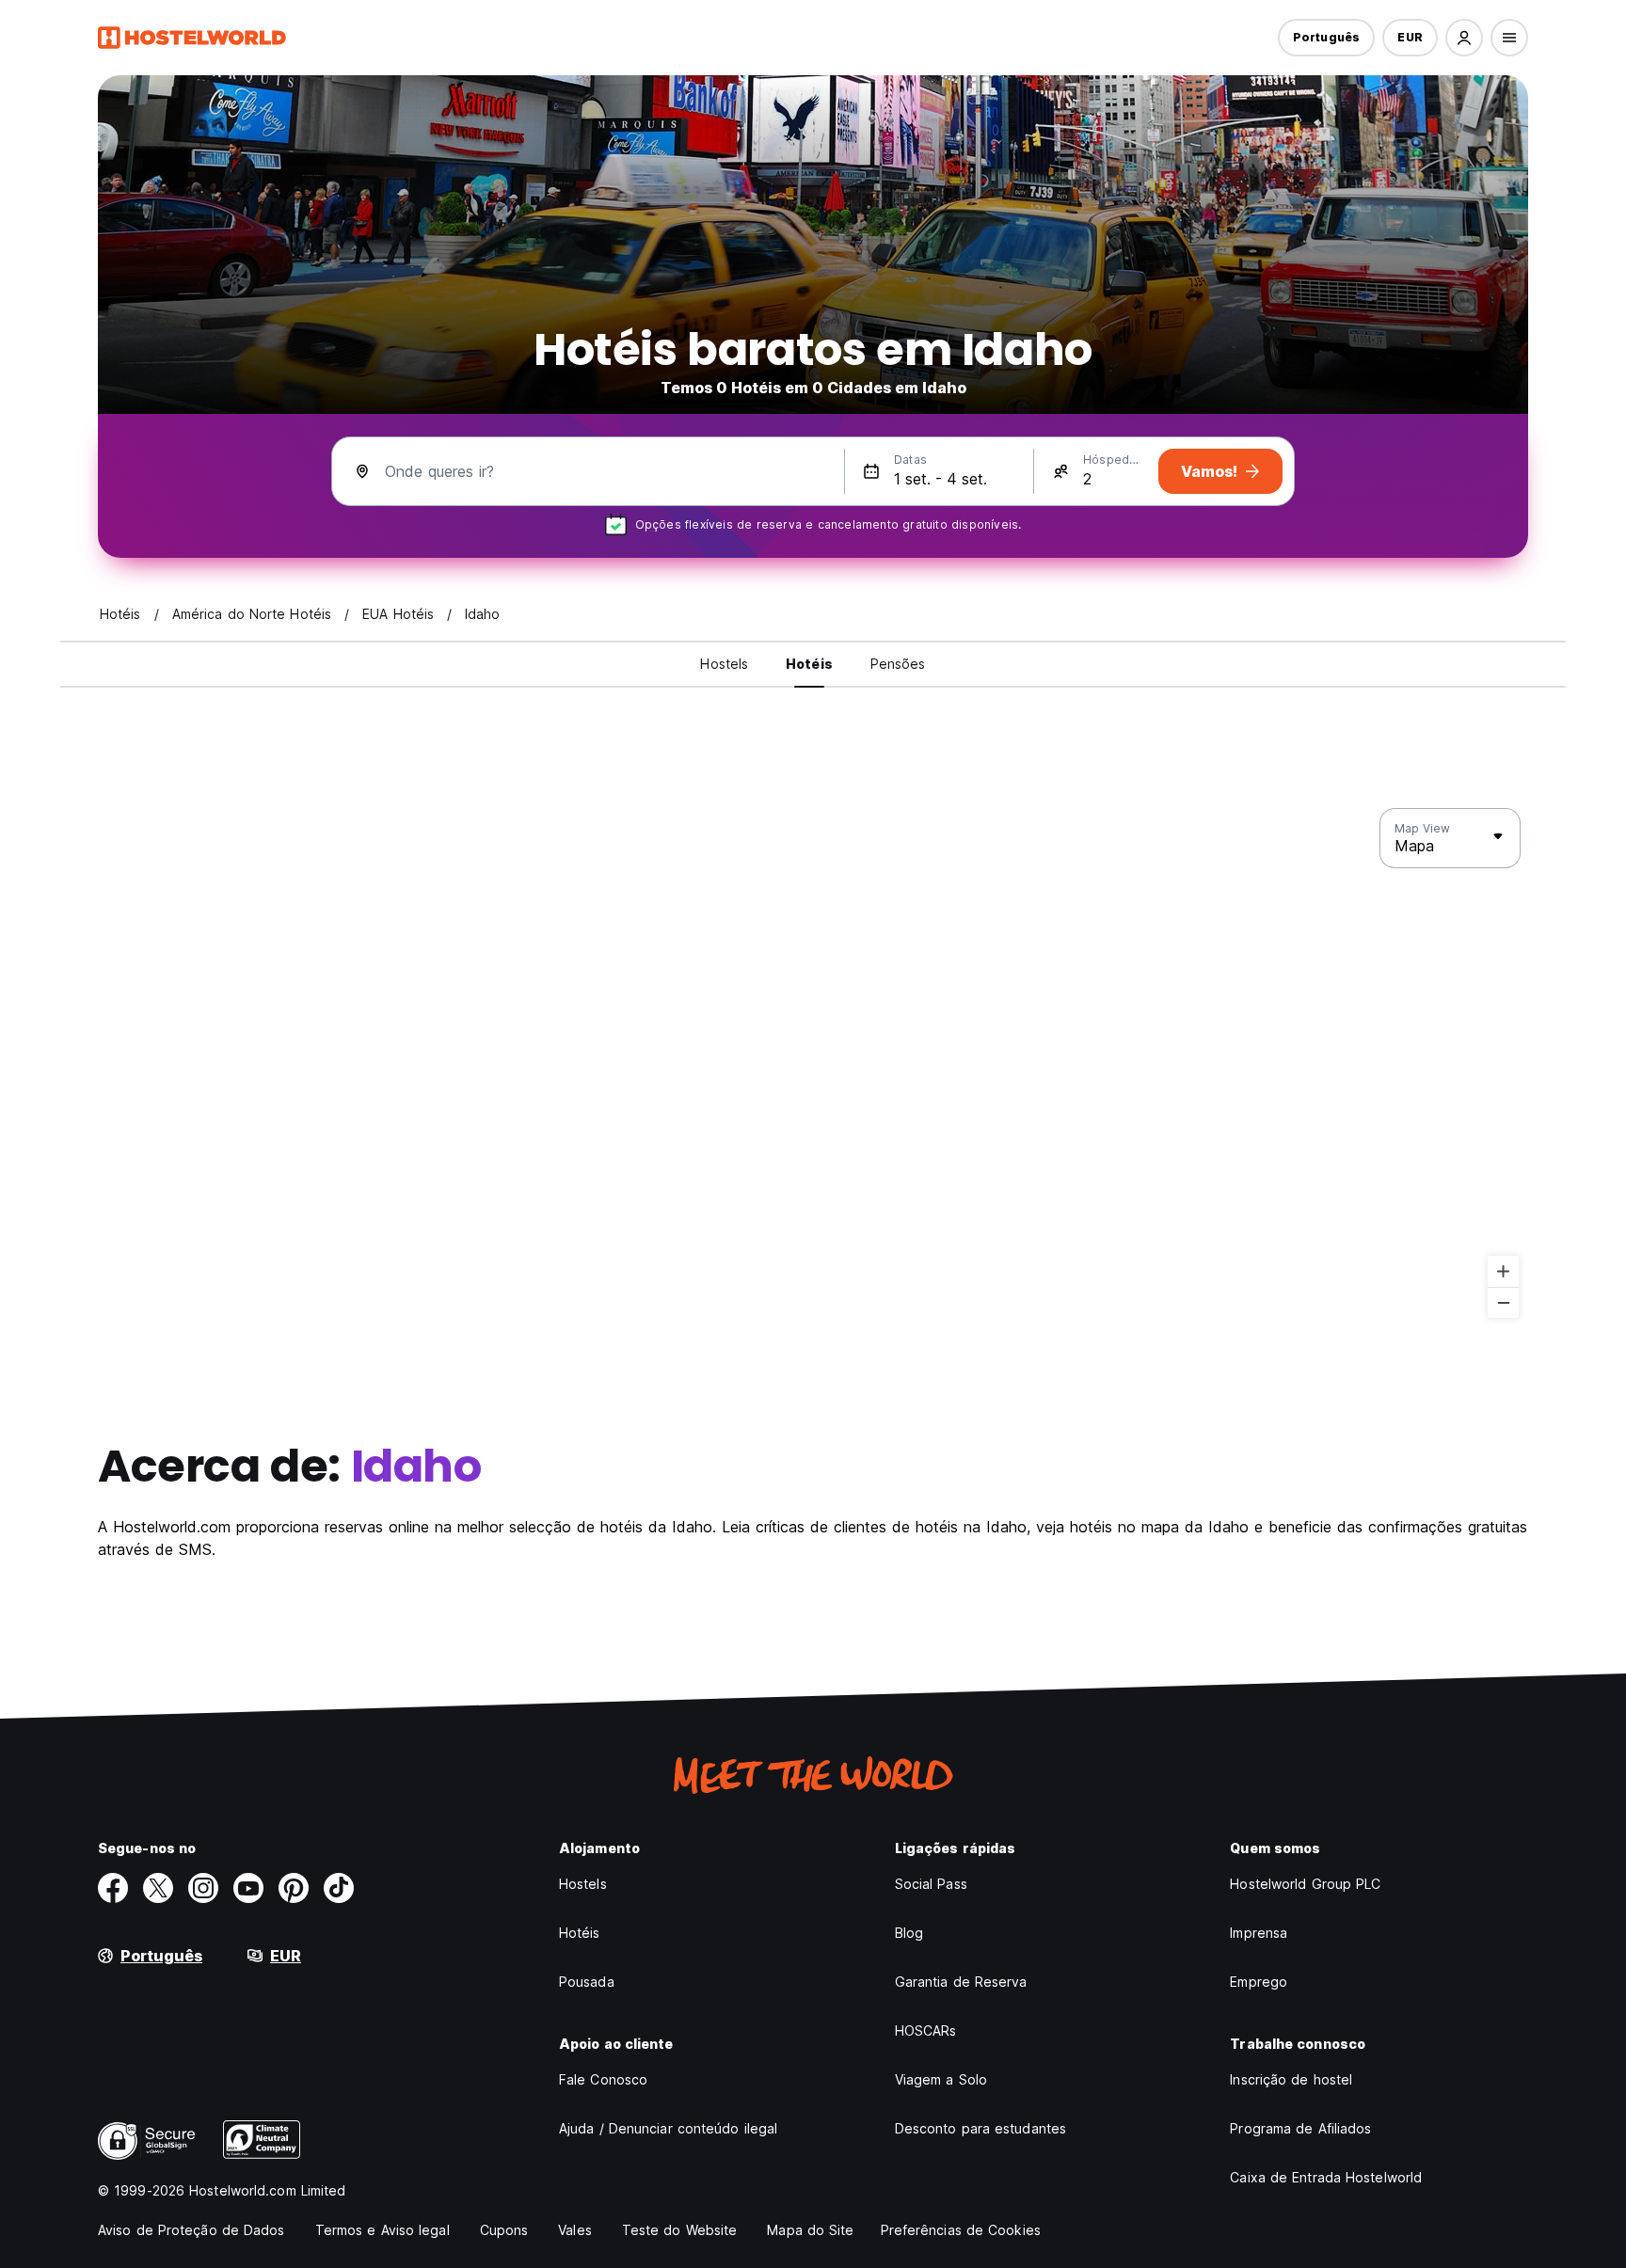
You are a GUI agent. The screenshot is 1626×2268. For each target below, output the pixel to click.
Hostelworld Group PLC (1305, 1884)
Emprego (1259, 1982)
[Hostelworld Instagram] (203, 1888)
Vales (575, 2230)
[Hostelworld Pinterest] (294, 1888)
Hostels (583, 1884)
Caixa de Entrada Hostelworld (1326, 2177)
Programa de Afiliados (1300, 2128)
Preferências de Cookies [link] (961, 2230)
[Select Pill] (1464, 38)
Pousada (587, 1982)
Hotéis (580, 1933)
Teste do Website (680, 2230)
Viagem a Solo (941, 2079)
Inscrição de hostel (1291, 2079)
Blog (909, 1933)
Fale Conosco (603, 2079)
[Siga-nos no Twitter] (158, 1888)
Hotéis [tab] (809, 664)
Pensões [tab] (898, 664)
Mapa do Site (810, 2230)
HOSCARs (926, 2030)
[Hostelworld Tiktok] (339, 1888)
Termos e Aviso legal (383, 2230)
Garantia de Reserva (961, 1982)
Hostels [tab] (724, 664)
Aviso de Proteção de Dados (191, 2230)
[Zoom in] (1503, 1271)
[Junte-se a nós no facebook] (113, 1888)
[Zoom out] (1503, 1302)
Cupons (504, 2230)
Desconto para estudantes (980, 2128)
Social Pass (931, 1884)
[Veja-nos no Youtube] (248, 1888)
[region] (813, 1064)
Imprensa (1259, 1933)
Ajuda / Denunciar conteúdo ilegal (668, 2128)
